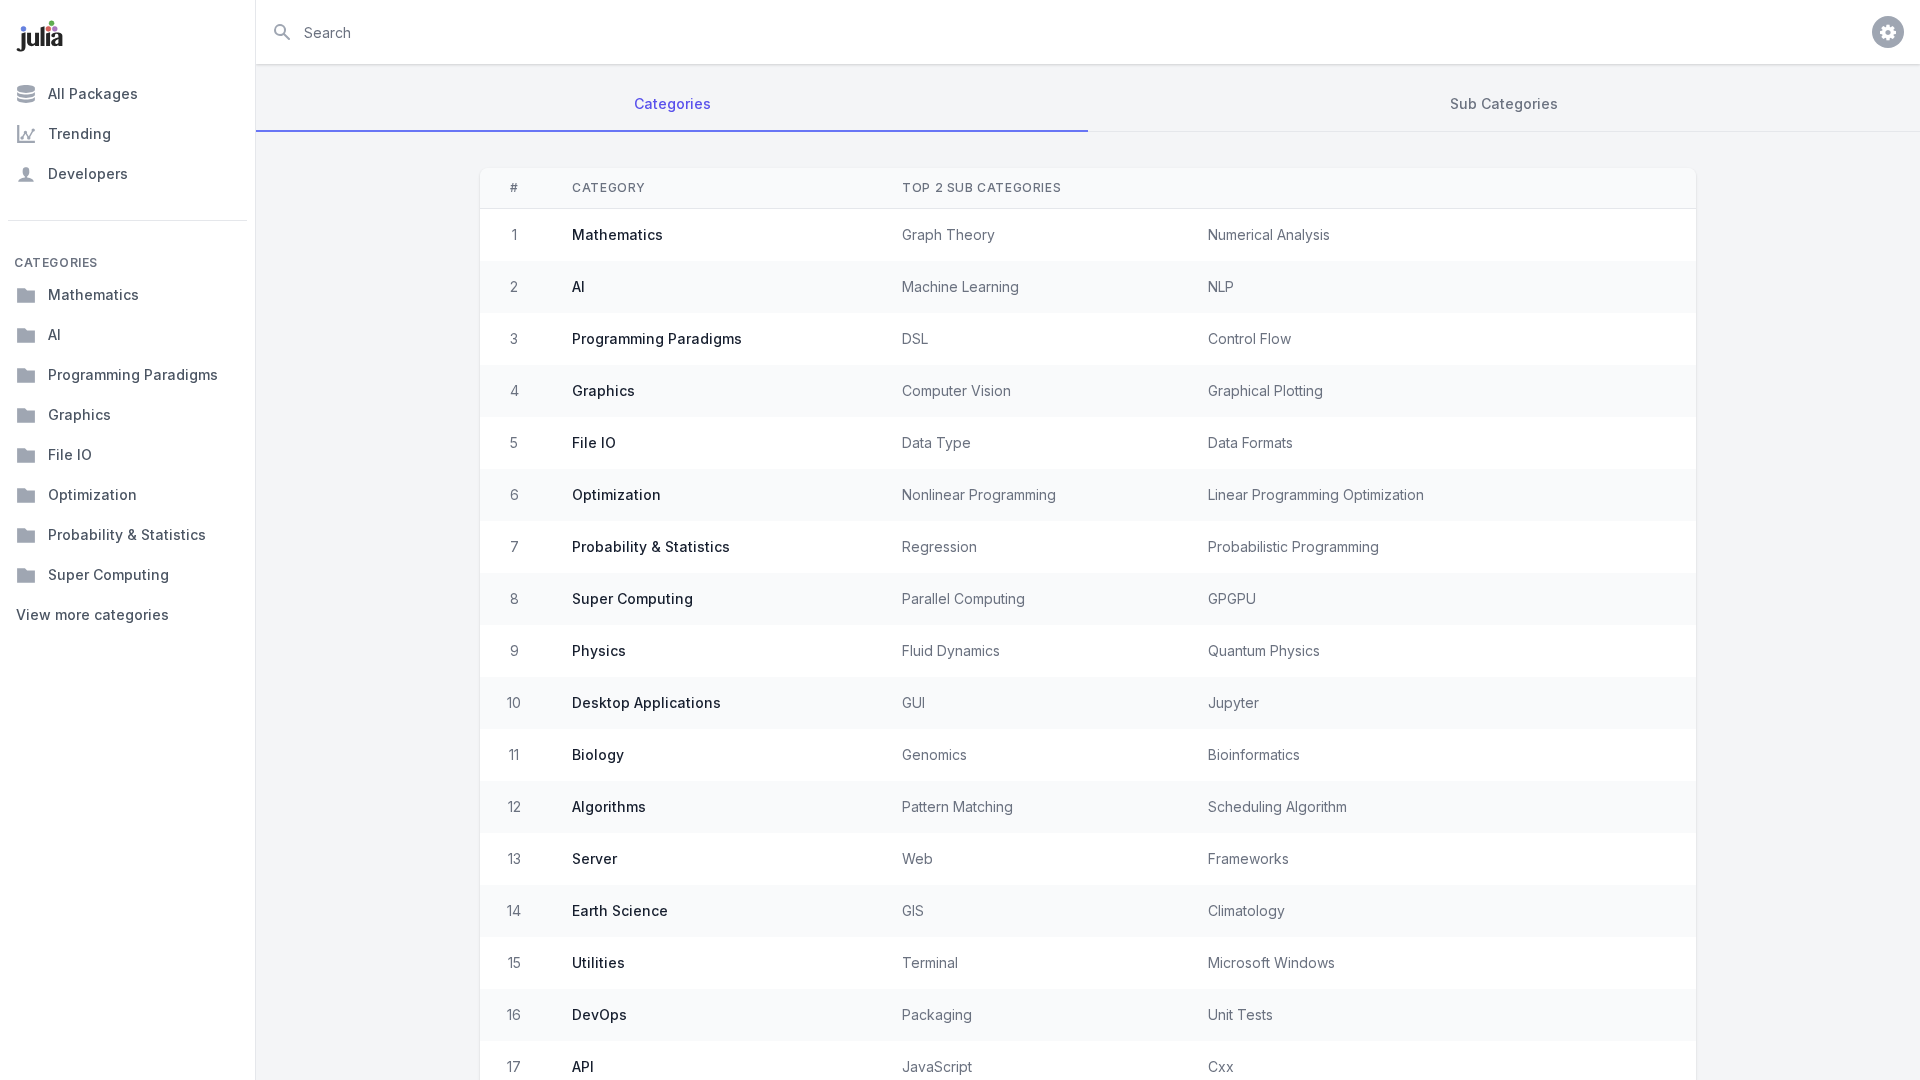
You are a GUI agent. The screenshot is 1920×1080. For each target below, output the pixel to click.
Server (594, 858)
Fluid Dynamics (951, 650)
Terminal (930, 962)
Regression (939, 546)
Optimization (92, 494)
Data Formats (1250, 442)
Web (917, 858)
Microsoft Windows (1271, 962)
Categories (672, 103)
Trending (79, 133)
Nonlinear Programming (979, 494)
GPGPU (1232, 598)
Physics (599, 650)
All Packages (93, 93)
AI (54, 334)
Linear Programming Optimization (1316, 494)
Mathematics (93, 294)
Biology (598, 754)
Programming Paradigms (133, 374)
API (583, 1066)
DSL (915, 338)
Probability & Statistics (127, 534)
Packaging (937, 1014)
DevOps (599, 1014)
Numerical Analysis (1269, 234)
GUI (913, 702)
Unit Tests (1240, 1014)
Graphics (79, 414)
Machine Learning (960, 286)
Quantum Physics (1264, 650)
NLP (1221, 286)
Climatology (1246, 910)
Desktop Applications (646, 702)
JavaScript (937, 1066)
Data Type (936, 442)
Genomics (934, 754)
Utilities (598, 962)
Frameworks (1248, 858)
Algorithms (609, 806)
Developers (88, 173)
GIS (913, 910)
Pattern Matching (957, 806)
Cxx (1221, 1066)
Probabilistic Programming (1293, 546)
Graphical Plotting (1265, 390)
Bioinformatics (1254, 754)
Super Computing (108, 574)
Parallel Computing (963, 598)
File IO (70, 454)
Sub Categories (1504, 103)
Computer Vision (956, 390)
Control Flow (1249, 338)
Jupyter (1233, 702)
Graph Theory (948, 234)
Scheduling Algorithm (1277, 806)
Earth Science (620, 910)
